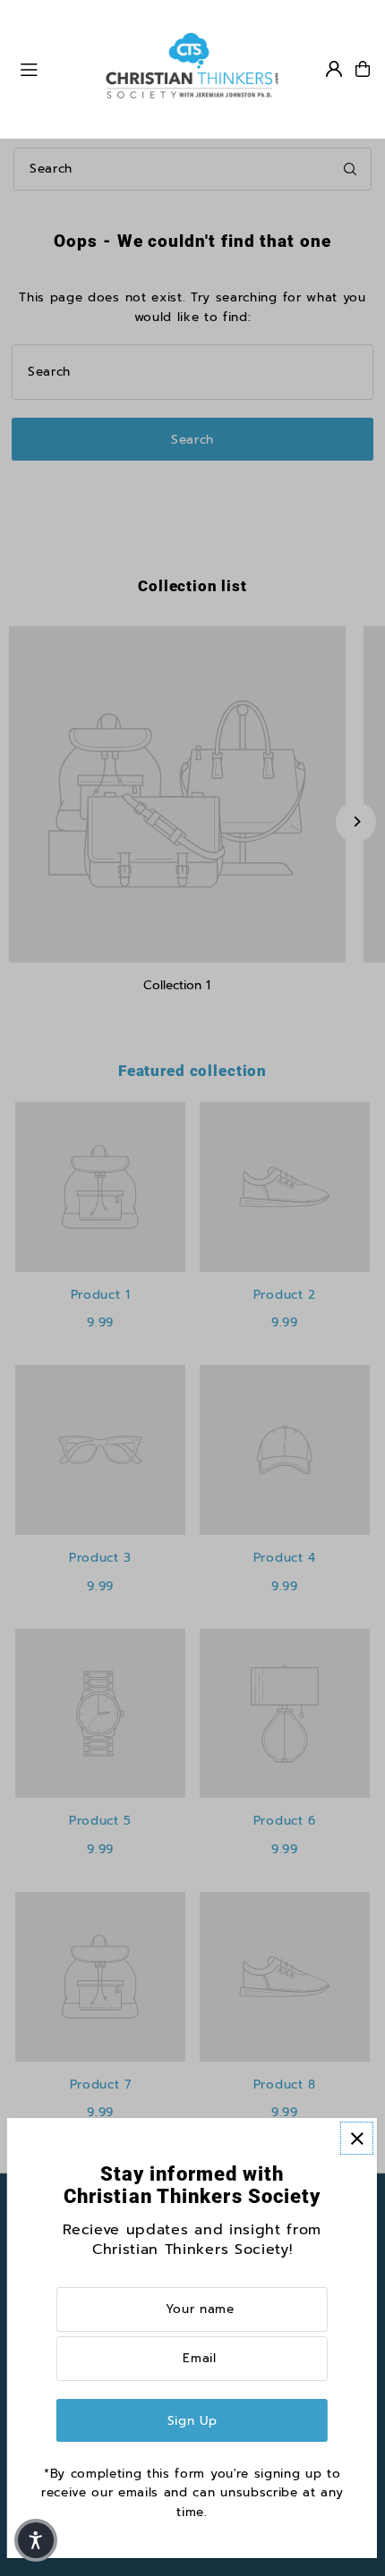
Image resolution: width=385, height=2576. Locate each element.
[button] (36, 2540)
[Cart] (363, 69)
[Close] (357, 2138)
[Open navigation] (53, 68)
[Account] (334, 69)
